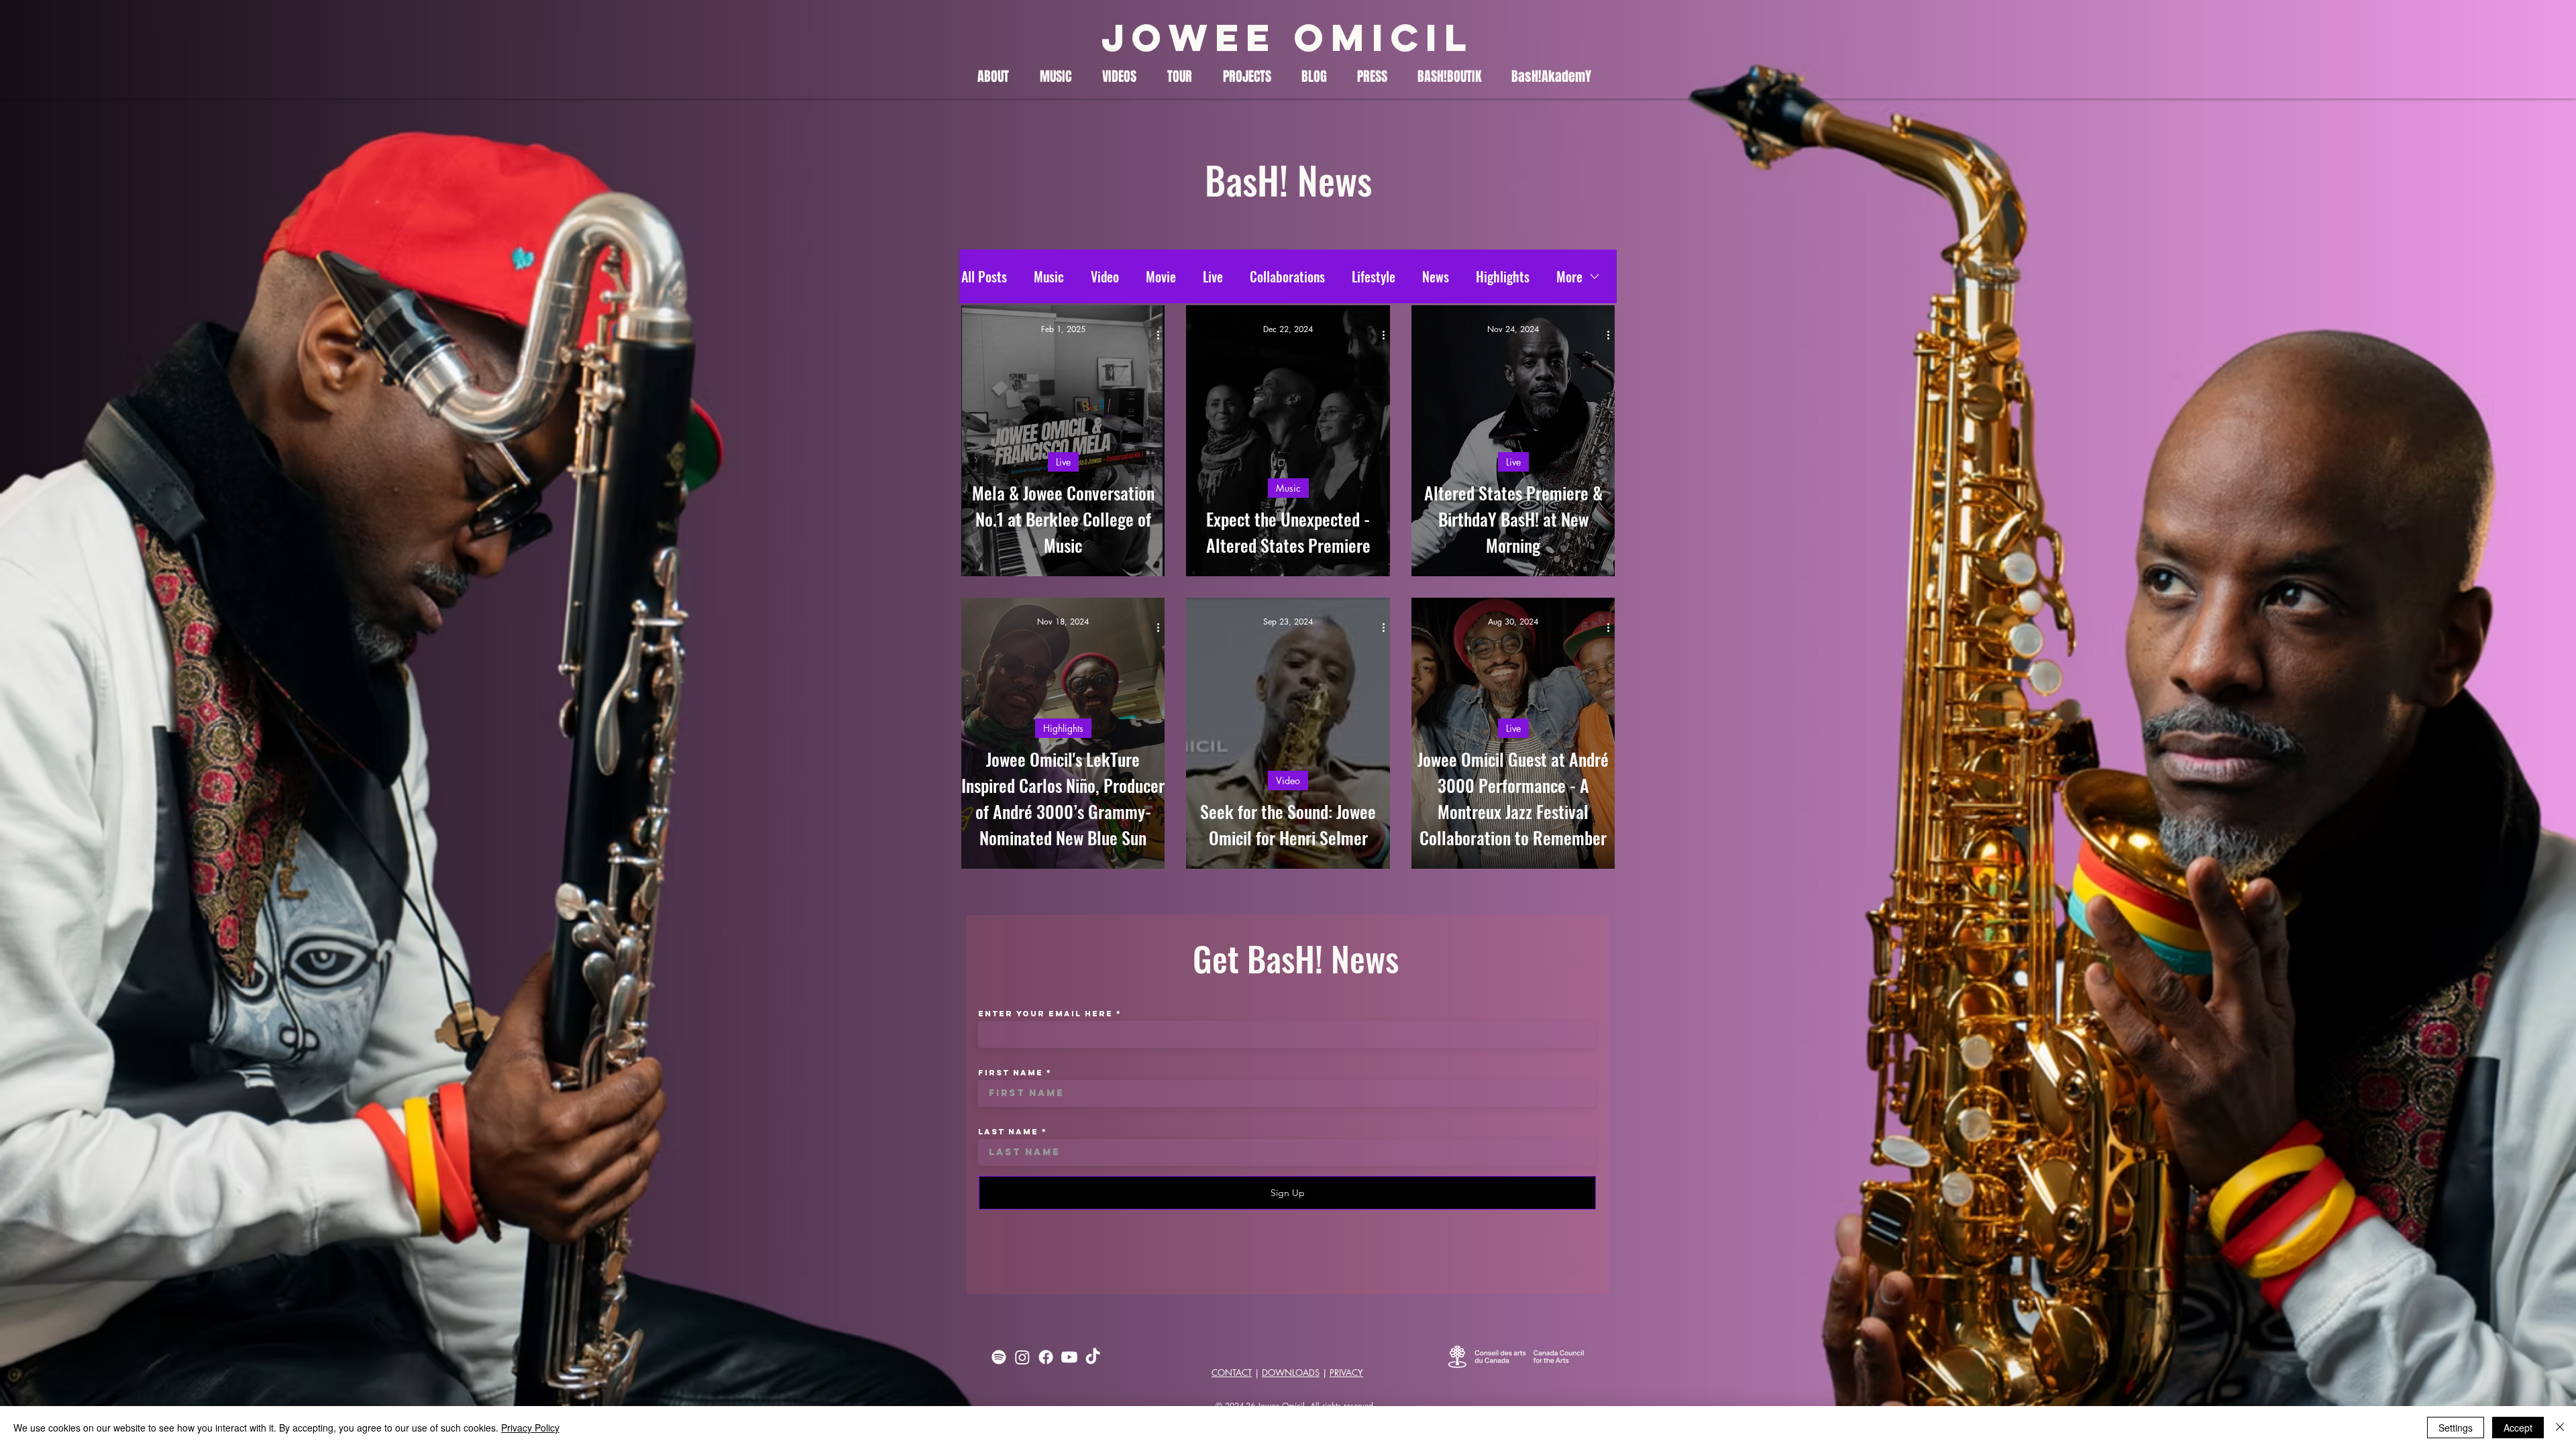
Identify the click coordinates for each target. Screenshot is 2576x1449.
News (1436, 276)
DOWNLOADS (1291, 1373)
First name (1011, 1073)
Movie (1161, 276)
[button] (999, 77)
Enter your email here (1045, 1014)
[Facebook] (1046, 1357)
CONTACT (1232, 1373)
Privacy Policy (530, 1428)
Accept (2518, 1428)
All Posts (984, 276)
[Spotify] (999, 1357)
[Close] (2560, 1428)
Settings (2456, 1428)
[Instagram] (1022, 1357)
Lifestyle (1374, 276)
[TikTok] (1093, 1357)
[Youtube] (1069, 1357)
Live (1213, 276)
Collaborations (1287, 276)
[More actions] (1163, 335)
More (1569, 276)
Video (1105, 276)
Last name (1008, 1132)
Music (1049, 276)
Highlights (1503, 276)
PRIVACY (1346, 1373)
